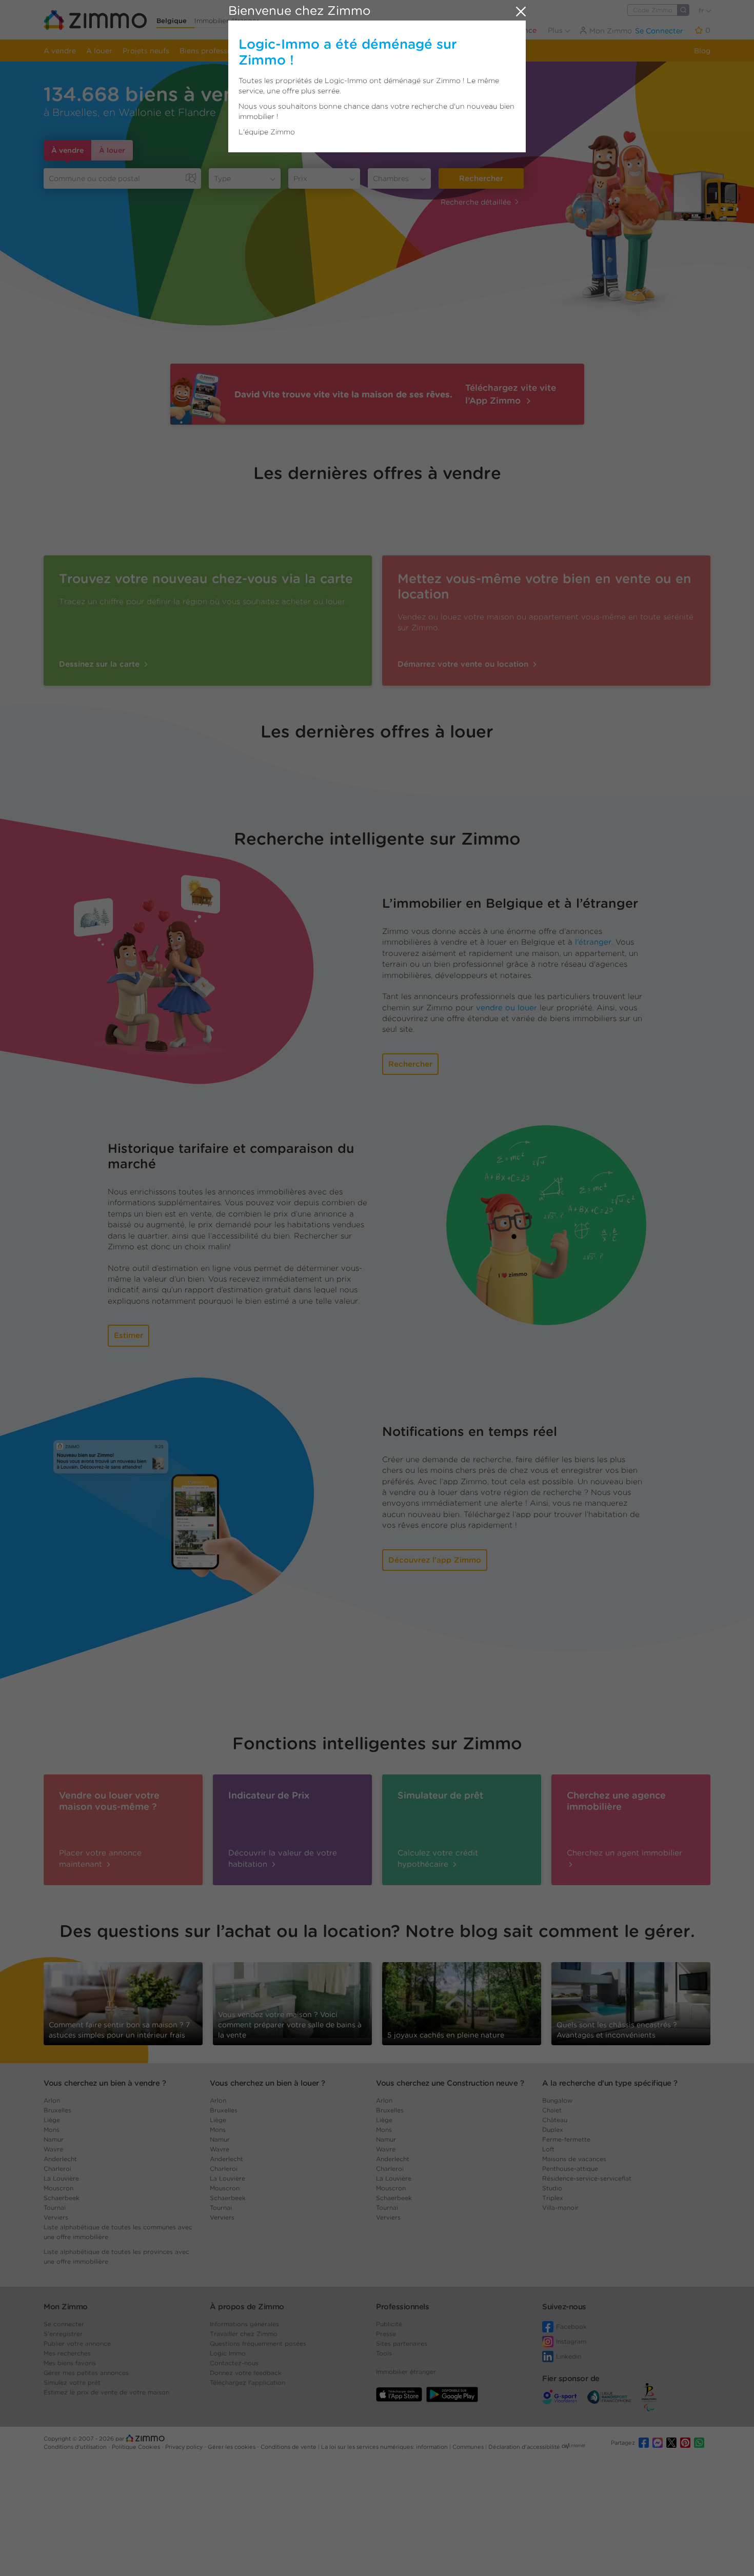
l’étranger (593, 942)
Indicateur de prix (383, 51)
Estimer (128, 1335)
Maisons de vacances (574, 2159)
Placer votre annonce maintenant (100, 1858)
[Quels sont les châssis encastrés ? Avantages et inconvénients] (631, 2003)
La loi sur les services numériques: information (385, 2447)
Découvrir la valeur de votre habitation (283, 1858)
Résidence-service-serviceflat (587, 2178)
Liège (52, 2120)
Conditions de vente (289, 2447)
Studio (552, 2188)
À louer (112, 150)
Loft (548, 2149)
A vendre (60, 51)
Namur (54, 2139)
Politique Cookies (137, 2447)
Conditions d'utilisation (76, 2447)
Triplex (553, 2198)
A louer (99, 51)
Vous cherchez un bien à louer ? (267, 2083)
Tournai (55, 2208)
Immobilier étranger (227, 21)
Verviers (56, 2217)
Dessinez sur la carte (101, 664)
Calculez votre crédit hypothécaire (438, 1858)
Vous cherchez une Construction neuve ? (450, 2083)
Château (555, 2120)
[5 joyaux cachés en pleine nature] (462, 2000)
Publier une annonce (500, 30)
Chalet (552, 2110)
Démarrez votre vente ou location (464, 664)
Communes (469, 2447)
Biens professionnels (216, 51)
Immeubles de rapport (302, 51)
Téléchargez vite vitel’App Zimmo (511, 394)
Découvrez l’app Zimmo (435, 1560)
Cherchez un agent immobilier (624, 1853)
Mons (52, 2130)
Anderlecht (60, 2159)
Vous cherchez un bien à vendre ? (105, 2083)
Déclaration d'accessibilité (524, 2447)
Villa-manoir (560, 2208)
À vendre (67, 150)
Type (222, 178)
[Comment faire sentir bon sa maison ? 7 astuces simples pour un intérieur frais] (123, 2003)
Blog (702, 51)
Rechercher (481, 178)
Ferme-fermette (566, 2139)
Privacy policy (185, 2447)
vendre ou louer (507, 1008)
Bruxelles (57, 2110)
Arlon (52, 2100)
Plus (556, 30)
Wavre (53, 2149)
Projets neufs (146, 51)
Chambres (391, 178)
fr (702, 11)
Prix (300, 178)
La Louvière (61, 2178)
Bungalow (557, 2100)
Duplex (553, 2130)
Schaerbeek (62, 2198)
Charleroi (57, 2169)
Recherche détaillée (476, 202)
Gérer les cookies (232, 2447)
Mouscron (58, 2188)
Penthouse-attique (570, 2169)
